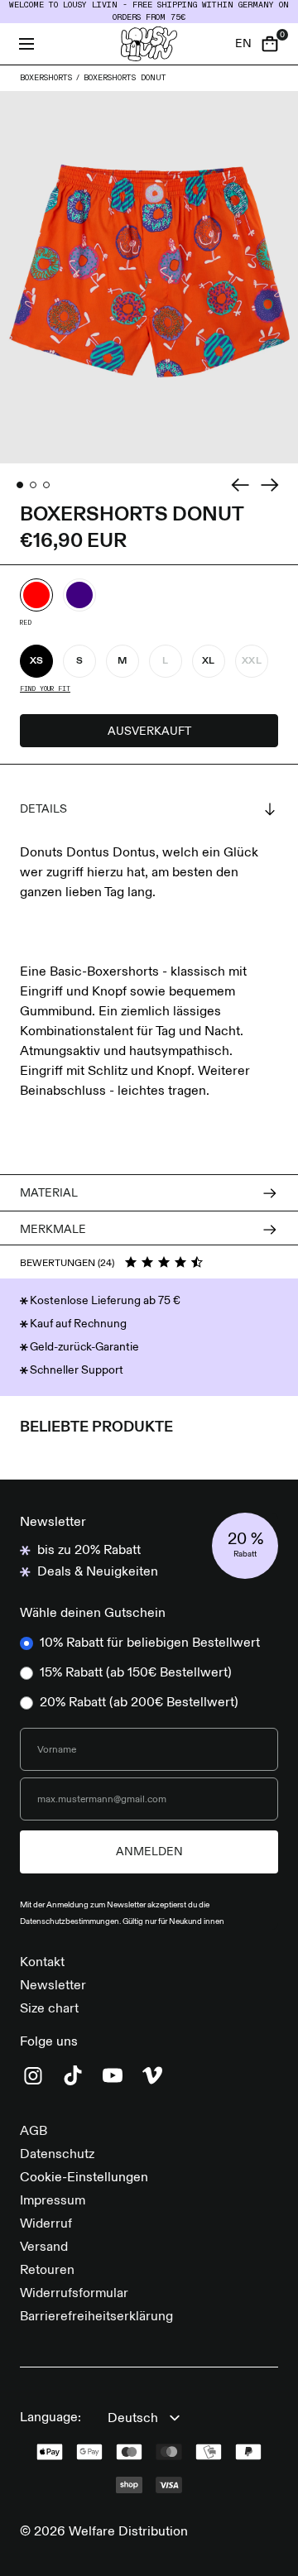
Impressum (53, 2201)
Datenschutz (57, 2155)
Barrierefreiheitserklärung (96, 2317)
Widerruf (46, 2224)
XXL (252, 661)
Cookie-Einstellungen (84, 2178)
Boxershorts (46, 78)
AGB (34, 2132)
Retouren (47, 2271)
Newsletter (53, 1986)
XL (209, 661)
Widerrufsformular (74, 2294)
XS (37, 661)
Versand (44, 2247)
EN (243, 44)
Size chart (49, 2009)
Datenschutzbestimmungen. (71, 1921)
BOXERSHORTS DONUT (125, 78)
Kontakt (42, 1963)
